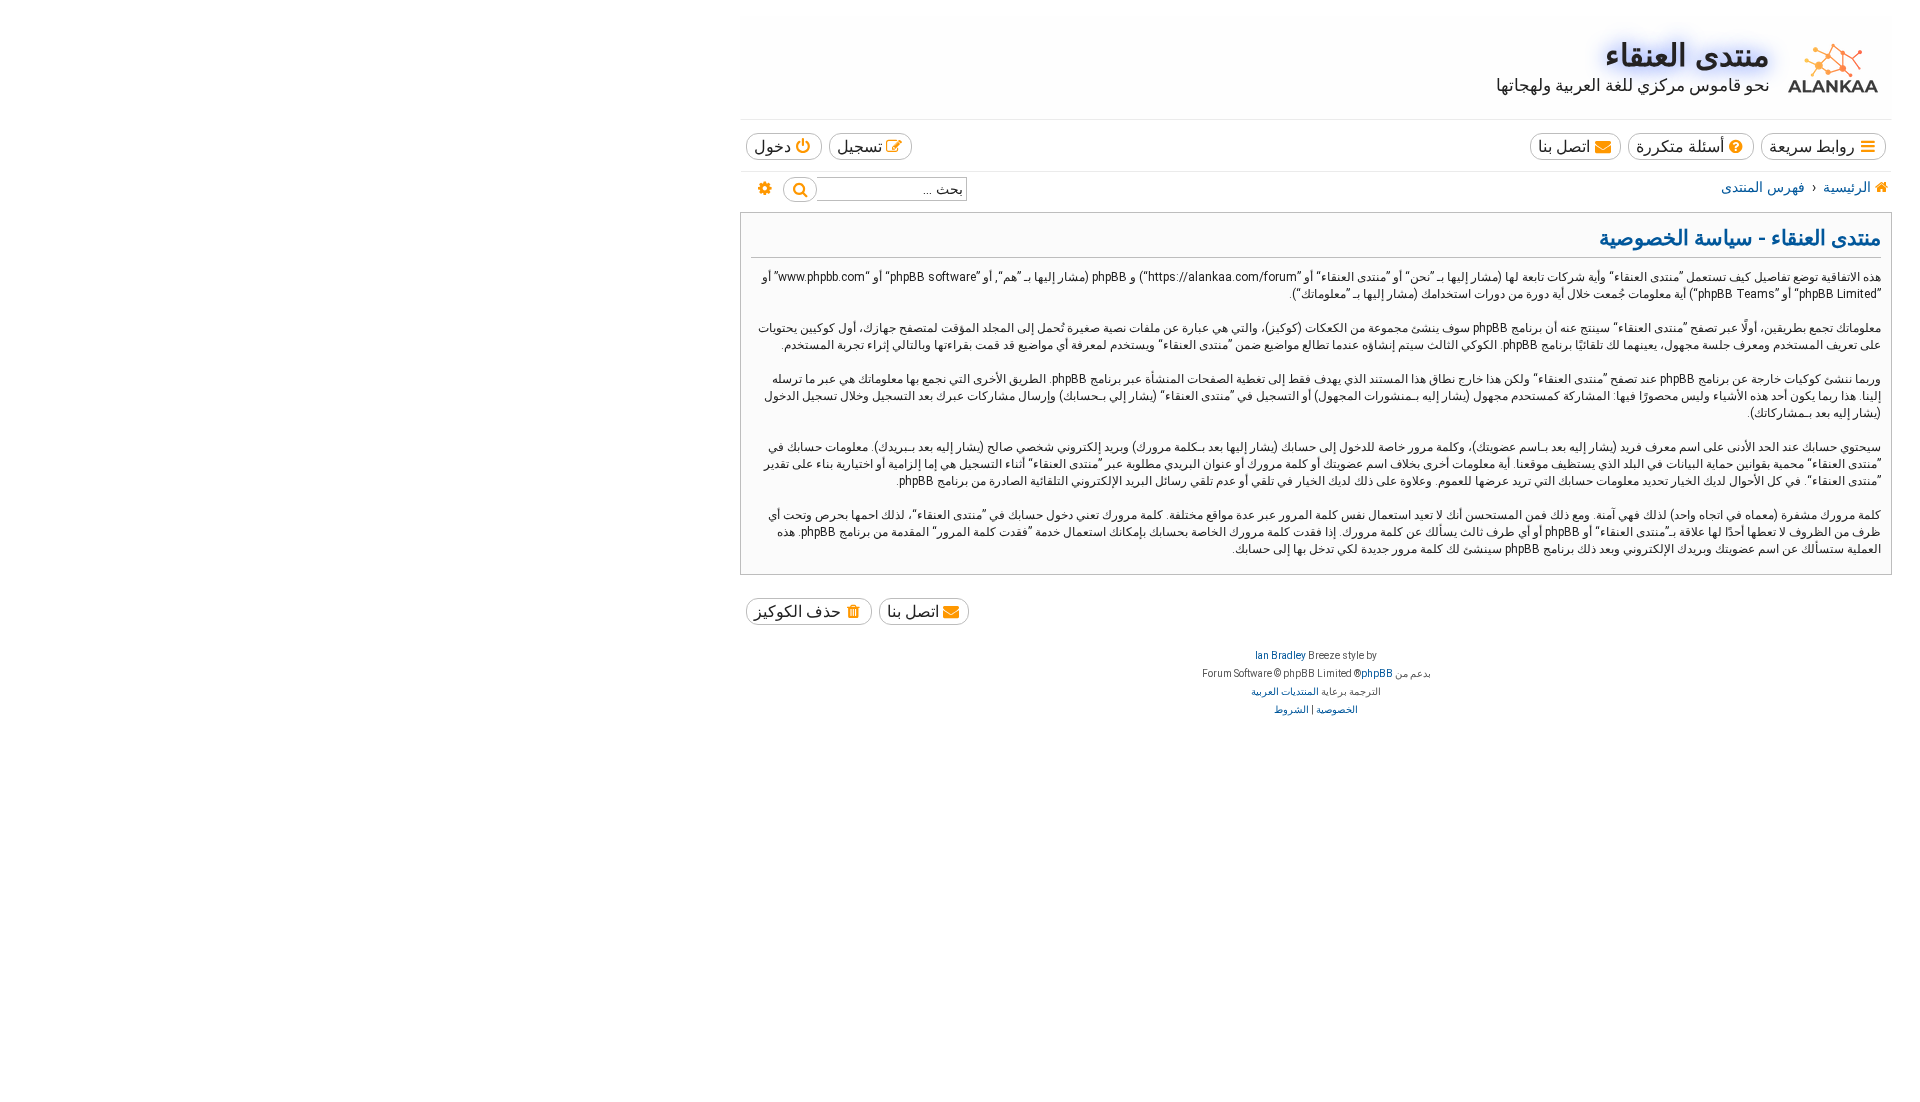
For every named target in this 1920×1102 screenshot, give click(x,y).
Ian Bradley (1280, 655)
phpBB (1377, 673)
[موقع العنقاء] (1828, 68)
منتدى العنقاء (1687, 55)
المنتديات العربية (1285, 691)
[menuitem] (1691, 146)
